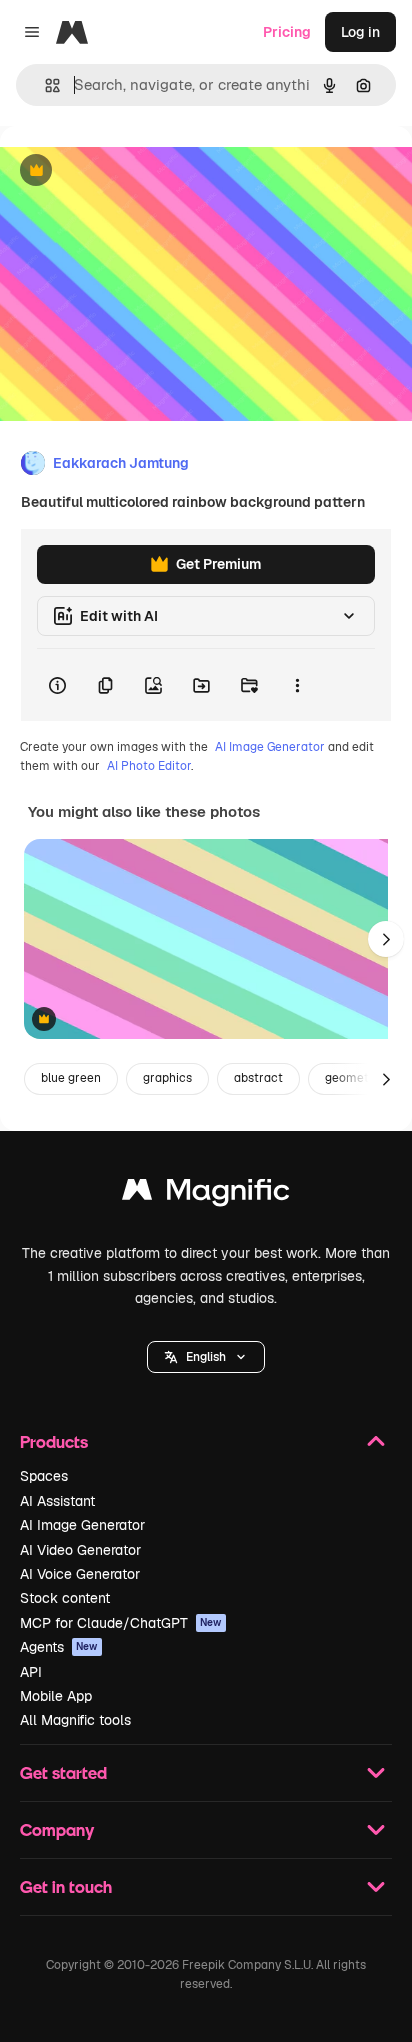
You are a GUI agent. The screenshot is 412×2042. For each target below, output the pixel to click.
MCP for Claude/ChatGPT (121, 1623)
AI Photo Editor (149, 766)
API (31, 1672)
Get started (63, 1772)
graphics (167, 1078)
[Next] (386, 939)
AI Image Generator (270, 747)
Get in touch (66, 1886)
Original (128, 171)
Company (57, 1829)
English (206, 1357)
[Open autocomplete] (44, 85)
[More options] (297, 685)
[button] (206, 1357)
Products (54, 1441)
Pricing (287, 32)
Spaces (44, 1476)
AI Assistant (57, 1501)
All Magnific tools (75, 1720)
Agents (59, 1647)
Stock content (65, 1598)
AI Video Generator (80, 1550)
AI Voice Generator (80, 1574)
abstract (258, 1078)
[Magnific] (206, 1194)
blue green (71, 1078)
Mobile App (56, 1696)
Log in (360, 32)
